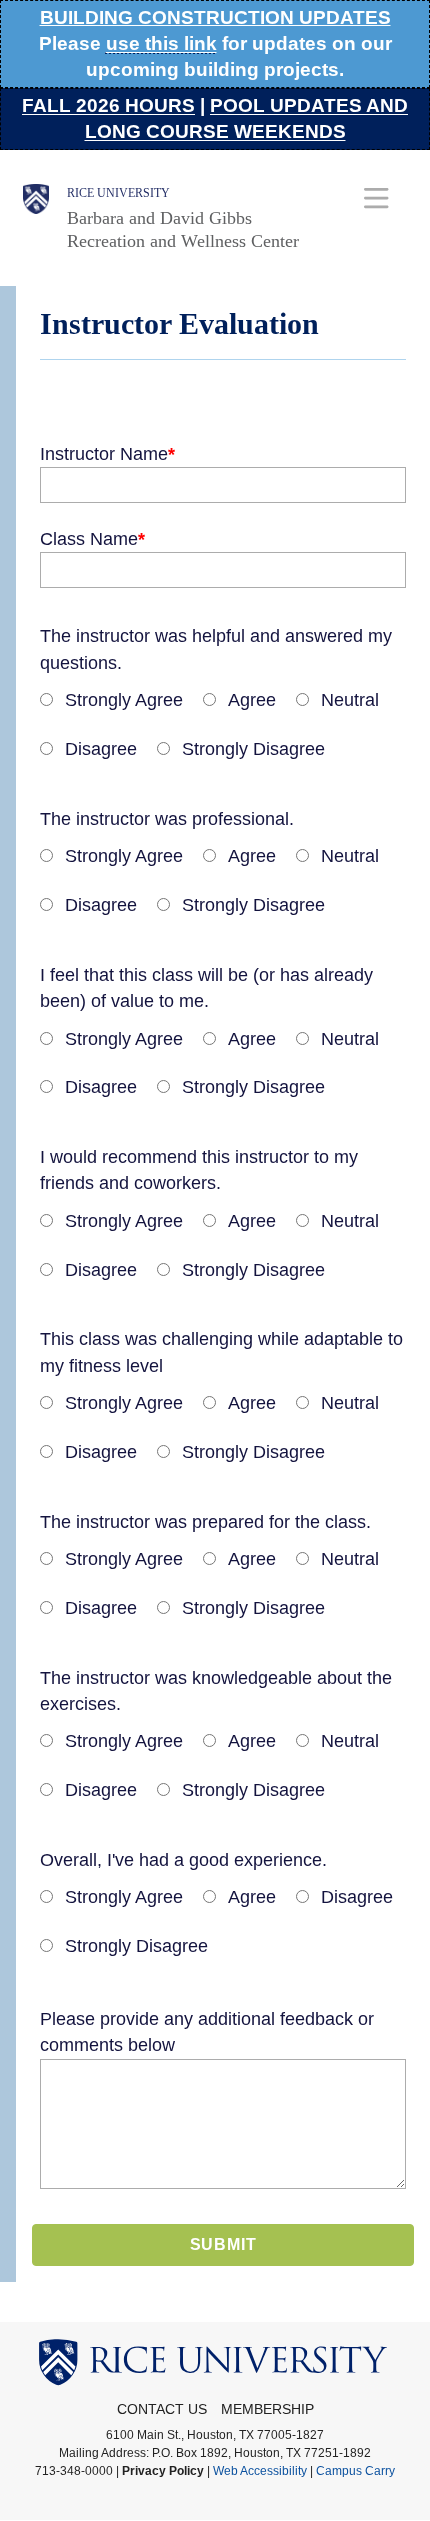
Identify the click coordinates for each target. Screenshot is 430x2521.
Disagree (101, 749)
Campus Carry (355, 2471)
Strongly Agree (124, 700)
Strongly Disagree (253, 749)
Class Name (89, 539)
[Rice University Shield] (36, 218)
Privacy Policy (163, 2471)
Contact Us (162, 2409)
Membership (267, 2409)
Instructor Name (104, 454)
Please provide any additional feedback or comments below (207, 2032)
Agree (252, 700)
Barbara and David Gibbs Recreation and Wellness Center (183, 229)
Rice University (118, 193)
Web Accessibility (260, 2471)
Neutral (350, 700)
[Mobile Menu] (376, 197)
